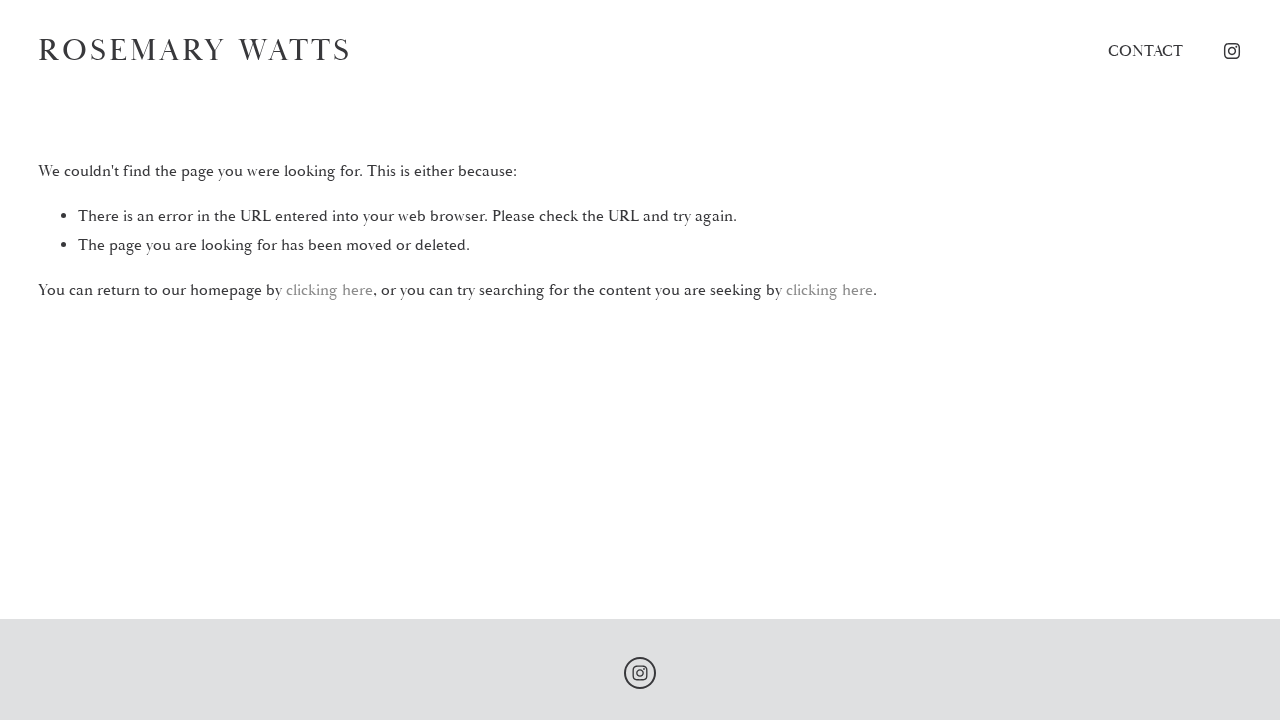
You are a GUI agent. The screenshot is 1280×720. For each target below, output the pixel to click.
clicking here (329, 290)
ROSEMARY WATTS (195, 50)
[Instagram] (1232, 51)
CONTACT (1145, 51)
